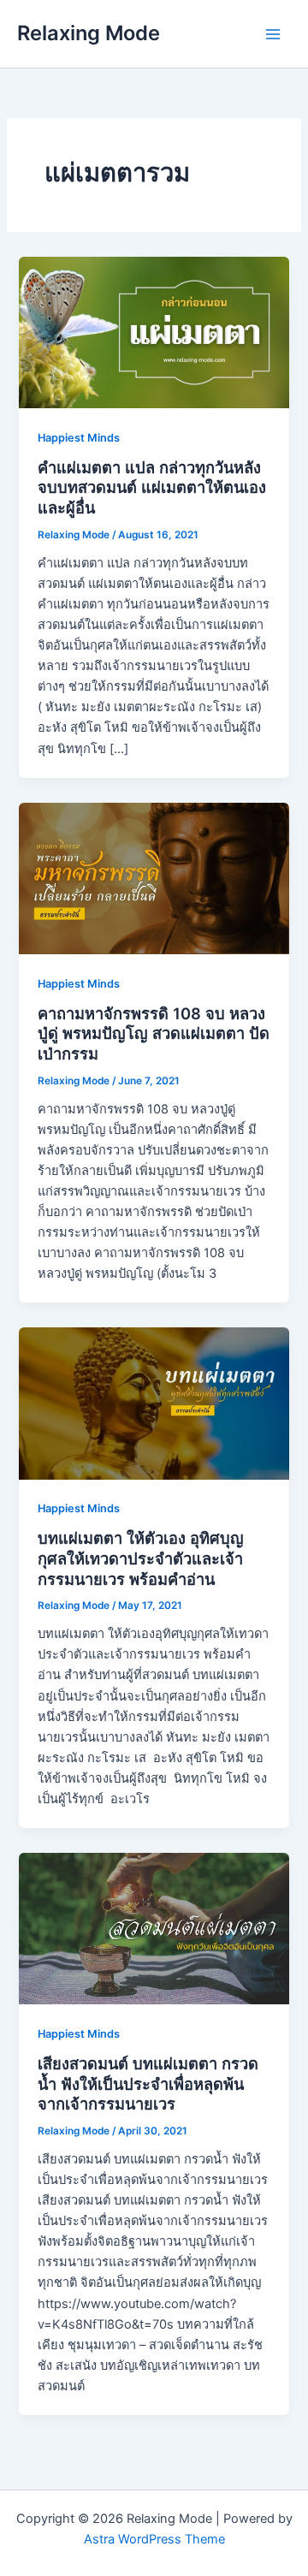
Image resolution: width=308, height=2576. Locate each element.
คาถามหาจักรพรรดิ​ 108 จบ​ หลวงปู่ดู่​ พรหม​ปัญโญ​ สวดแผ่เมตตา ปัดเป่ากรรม (154, 1033)
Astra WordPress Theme (154, 2539)
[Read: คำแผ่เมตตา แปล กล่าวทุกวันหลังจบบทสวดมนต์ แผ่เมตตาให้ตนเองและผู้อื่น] (154, 332)
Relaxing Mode (89, 33)
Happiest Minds (79, 438)
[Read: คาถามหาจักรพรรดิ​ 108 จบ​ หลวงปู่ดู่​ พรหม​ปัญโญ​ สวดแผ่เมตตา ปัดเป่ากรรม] (154, 877)
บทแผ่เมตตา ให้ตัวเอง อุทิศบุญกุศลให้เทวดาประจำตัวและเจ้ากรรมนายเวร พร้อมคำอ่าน (141, 1558)
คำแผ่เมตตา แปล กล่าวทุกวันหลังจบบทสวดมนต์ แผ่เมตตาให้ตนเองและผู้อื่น (152, 487)
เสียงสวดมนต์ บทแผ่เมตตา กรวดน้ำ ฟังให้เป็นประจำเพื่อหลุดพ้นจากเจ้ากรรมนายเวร (148, 2083)
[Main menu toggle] (273, 34)
